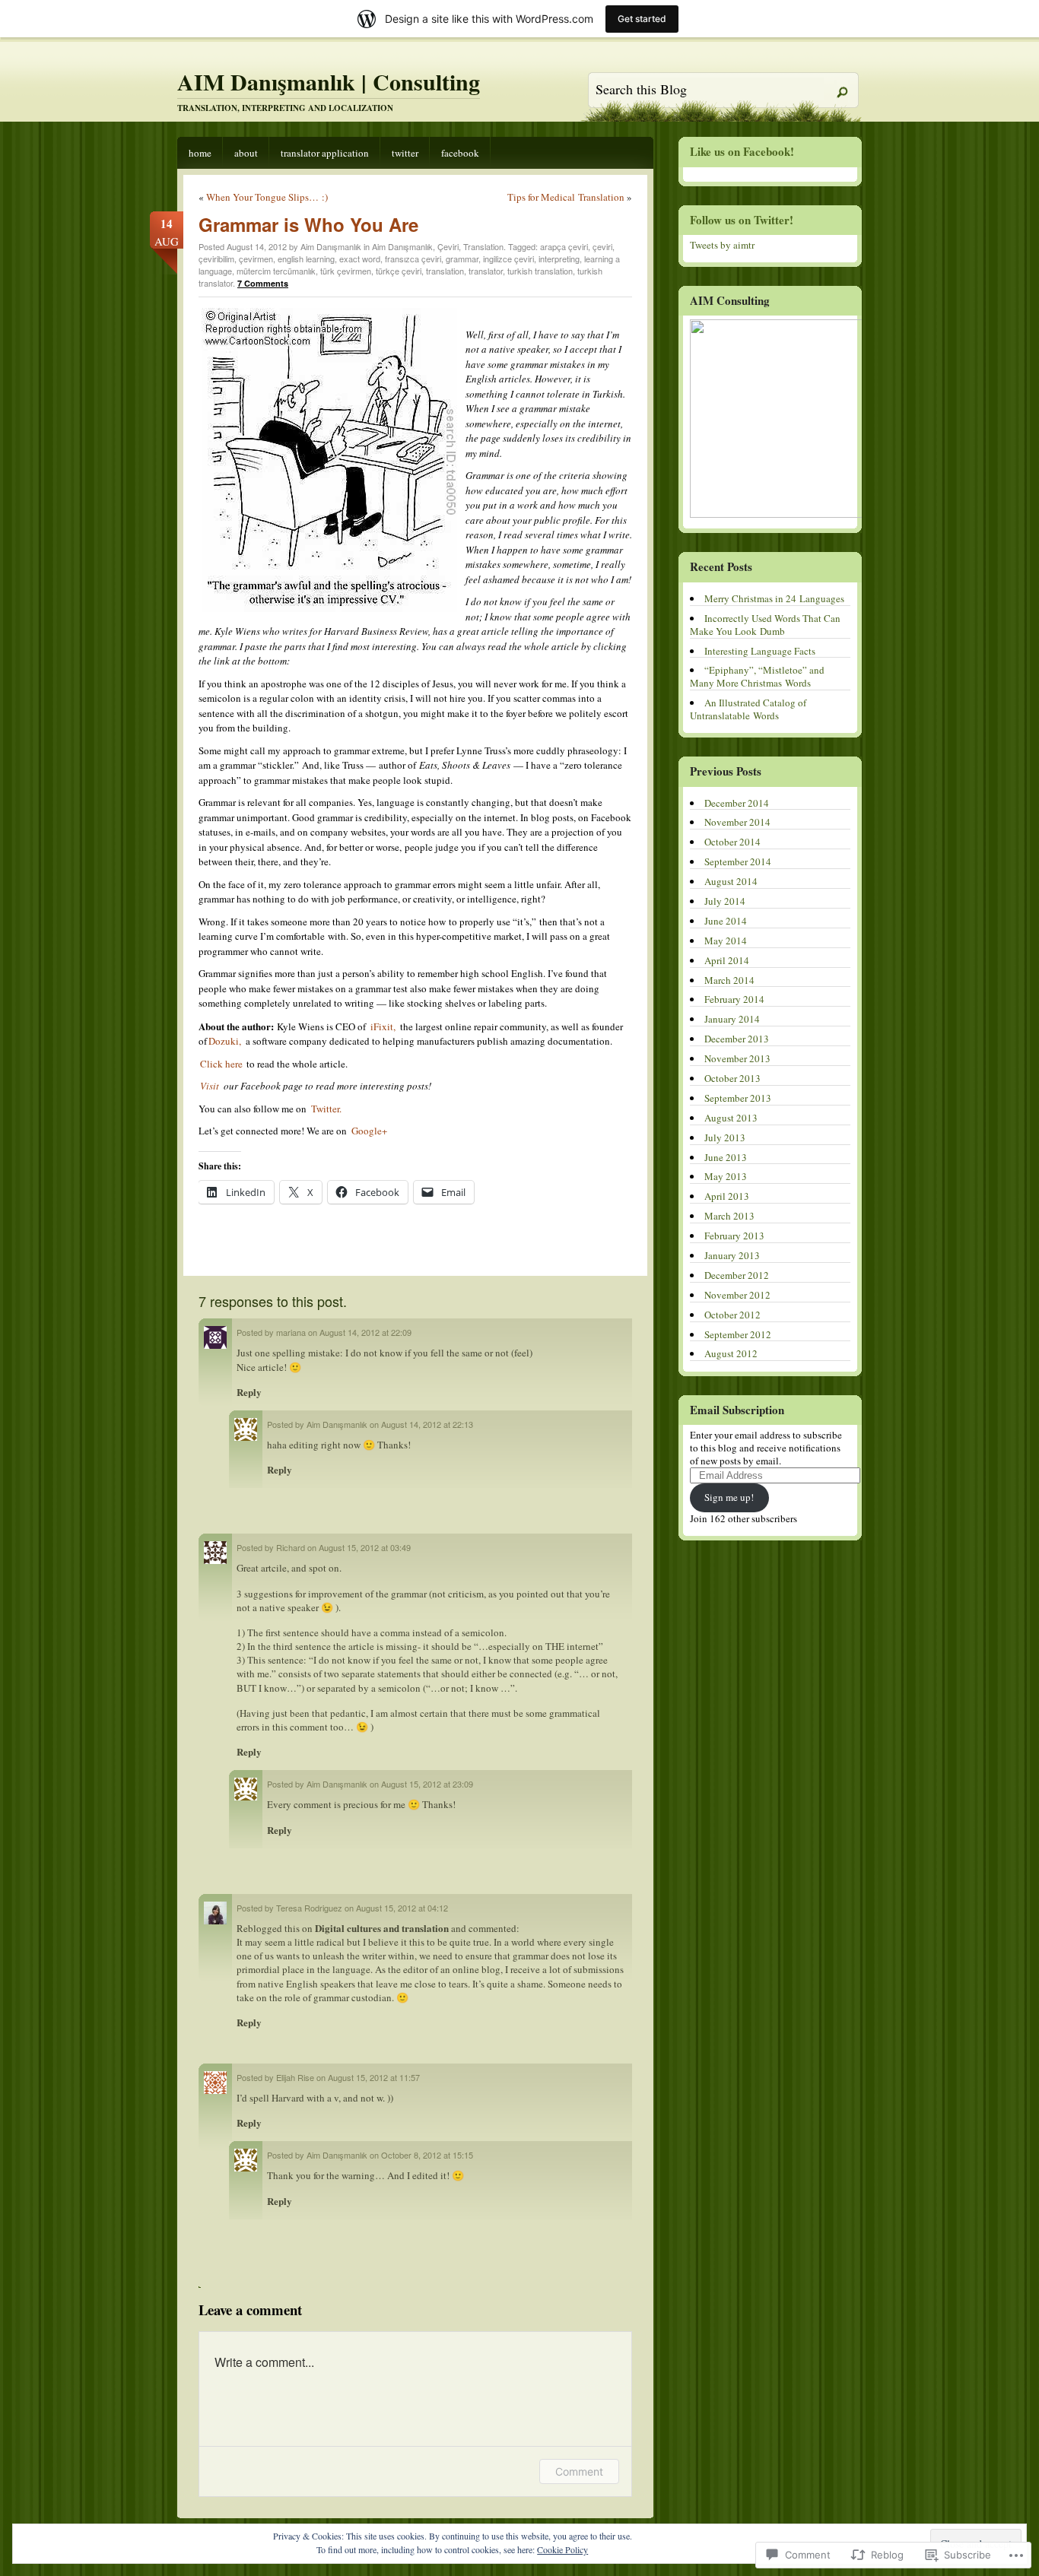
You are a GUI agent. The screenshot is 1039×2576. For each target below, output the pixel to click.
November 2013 (737, 1058)
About (246, 153)
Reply (249, 1392)
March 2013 (729, 1216)
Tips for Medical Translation (566, 197)
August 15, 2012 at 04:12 (402, 1908)
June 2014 (726, 921)
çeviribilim (216, 259)
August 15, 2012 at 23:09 (427, 1784)
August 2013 (731, 1118)
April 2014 (727, 960)
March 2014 (729, 980)
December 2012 (737, 1275)
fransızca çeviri (413, 259)
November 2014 (737, 822)
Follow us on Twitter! (742, 220)
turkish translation (540, 271)
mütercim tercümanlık (276, 271)
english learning (306, 259)
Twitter (405, 153)
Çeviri (448, 246)
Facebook (460, 153)
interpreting (559, 259)
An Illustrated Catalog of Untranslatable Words (748, 709)
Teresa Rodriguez (309, 1908)
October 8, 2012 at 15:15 (427, 2155)
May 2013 (726, 1176)
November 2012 (737, 1295)
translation (445, 271)
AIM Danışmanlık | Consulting (329, 81)
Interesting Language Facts (760, 651)
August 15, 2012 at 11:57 (374, 2077)
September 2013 (738, 1098)
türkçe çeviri (399, 271)
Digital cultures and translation (382, 1928)
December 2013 (737, 1039)
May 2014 (726, 941)
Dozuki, (225, 1041)
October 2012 (732, 1315)
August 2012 (731, 1353)
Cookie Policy (562, 2549)
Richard (291, 1547)
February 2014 (734, 999)
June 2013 (726, 1157)
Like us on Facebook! (742, 151)
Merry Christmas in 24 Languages (774, 598)
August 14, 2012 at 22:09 (365, 1332)
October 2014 (732, 842)
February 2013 (734, 1236)
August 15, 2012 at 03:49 (365, 1547)
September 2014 (738, 861)
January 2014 (732, 1019)
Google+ (369, 1131)
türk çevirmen (346, 271)
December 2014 (737, 803)
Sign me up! (729, 1497)
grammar (462, 259)
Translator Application (325, 153)
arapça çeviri (564, 246)
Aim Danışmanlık (402, 246)
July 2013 (725, 1137)
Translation (483, 246)
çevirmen (256, 259)
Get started (642, 19)
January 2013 (732, 1255)
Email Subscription (737, 1410)
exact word (360, 259)
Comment (579, 2471)
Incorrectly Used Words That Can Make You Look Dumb (765, 625)
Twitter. (325, 1109)
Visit (210, 1086)
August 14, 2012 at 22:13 (427, 1424)
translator (486, 271)
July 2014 (725, 901)
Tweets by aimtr (722, 245)
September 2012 (738, 1334)
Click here (222, 1064)
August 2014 (731, 881)
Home (200, 153)
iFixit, (383, 1026)
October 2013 (732, 1078)
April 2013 (727, 1196)
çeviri (602, 246)
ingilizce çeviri (508, 259)
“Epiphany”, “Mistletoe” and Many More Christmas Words (757, 676)
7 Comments (263, 283)
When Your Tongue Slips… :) (267, 197)
